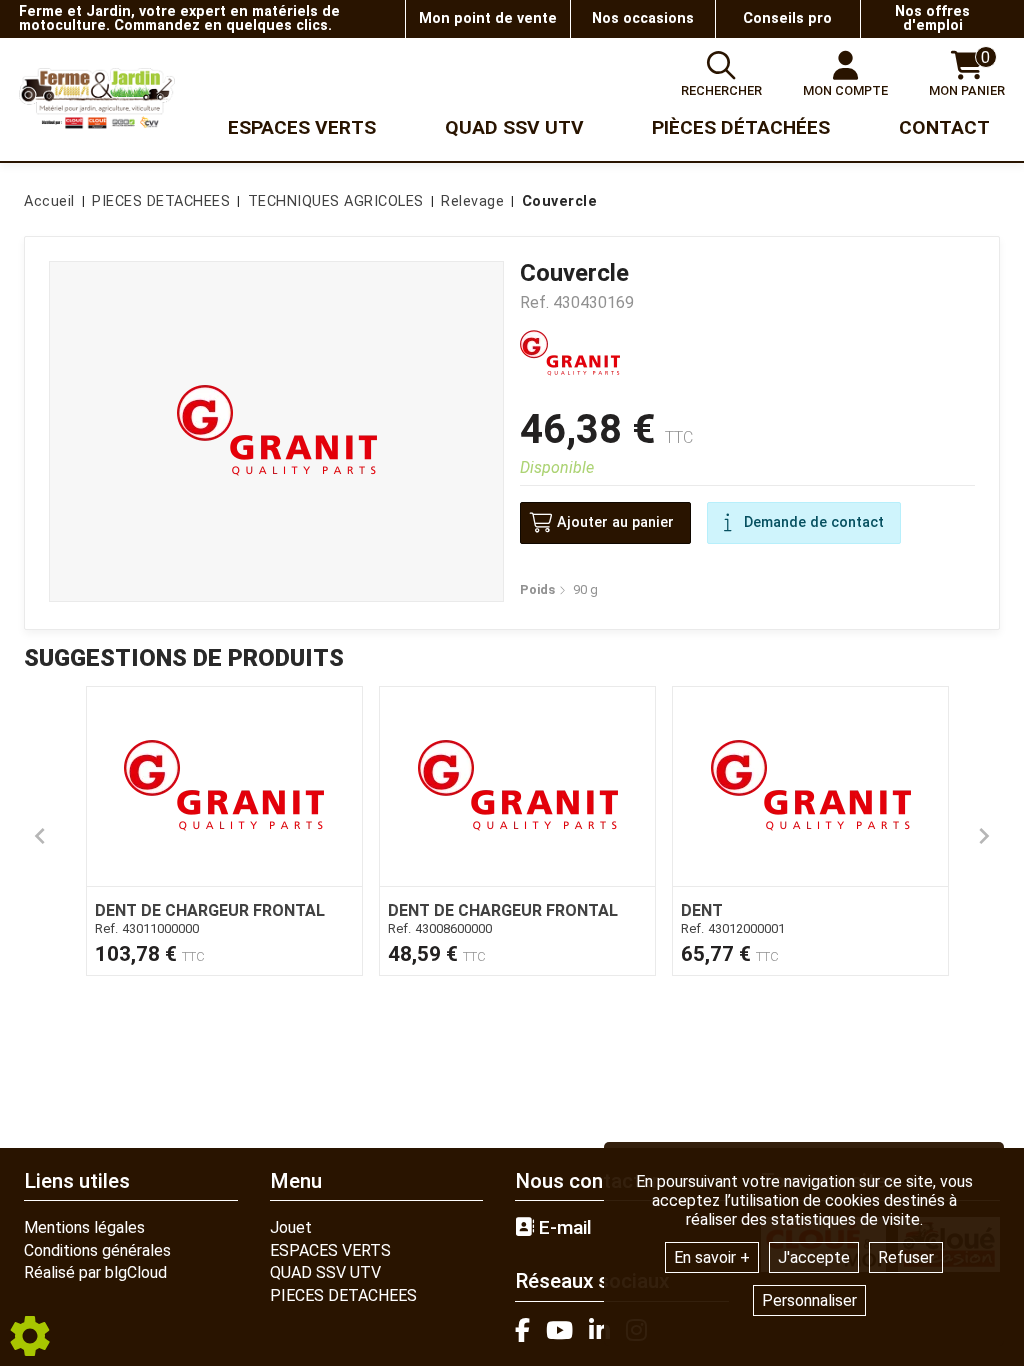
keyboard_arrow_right (984, 836)
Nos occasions (643, 18)
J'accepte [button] (814, 1257)
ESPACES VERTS (330, 1250)
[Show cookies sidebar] (30, 1336)
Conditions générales (97, 1250)
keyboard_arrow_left (40, 836)
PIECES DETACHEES (343, 1295)
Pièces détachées (741, 127)
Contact (944, 127)
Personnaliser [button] (809, 1300)
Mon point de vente (488, 18)
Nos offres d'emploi (932, 18)
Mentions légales (84, 1227)
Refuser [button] (906, 1257)
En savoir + (712, 1257)
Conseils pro (787, 18)
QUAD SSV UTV (325, 1272)
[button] (556, 202)
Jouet (291, 1227)
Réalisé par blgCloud (95, 1272)
